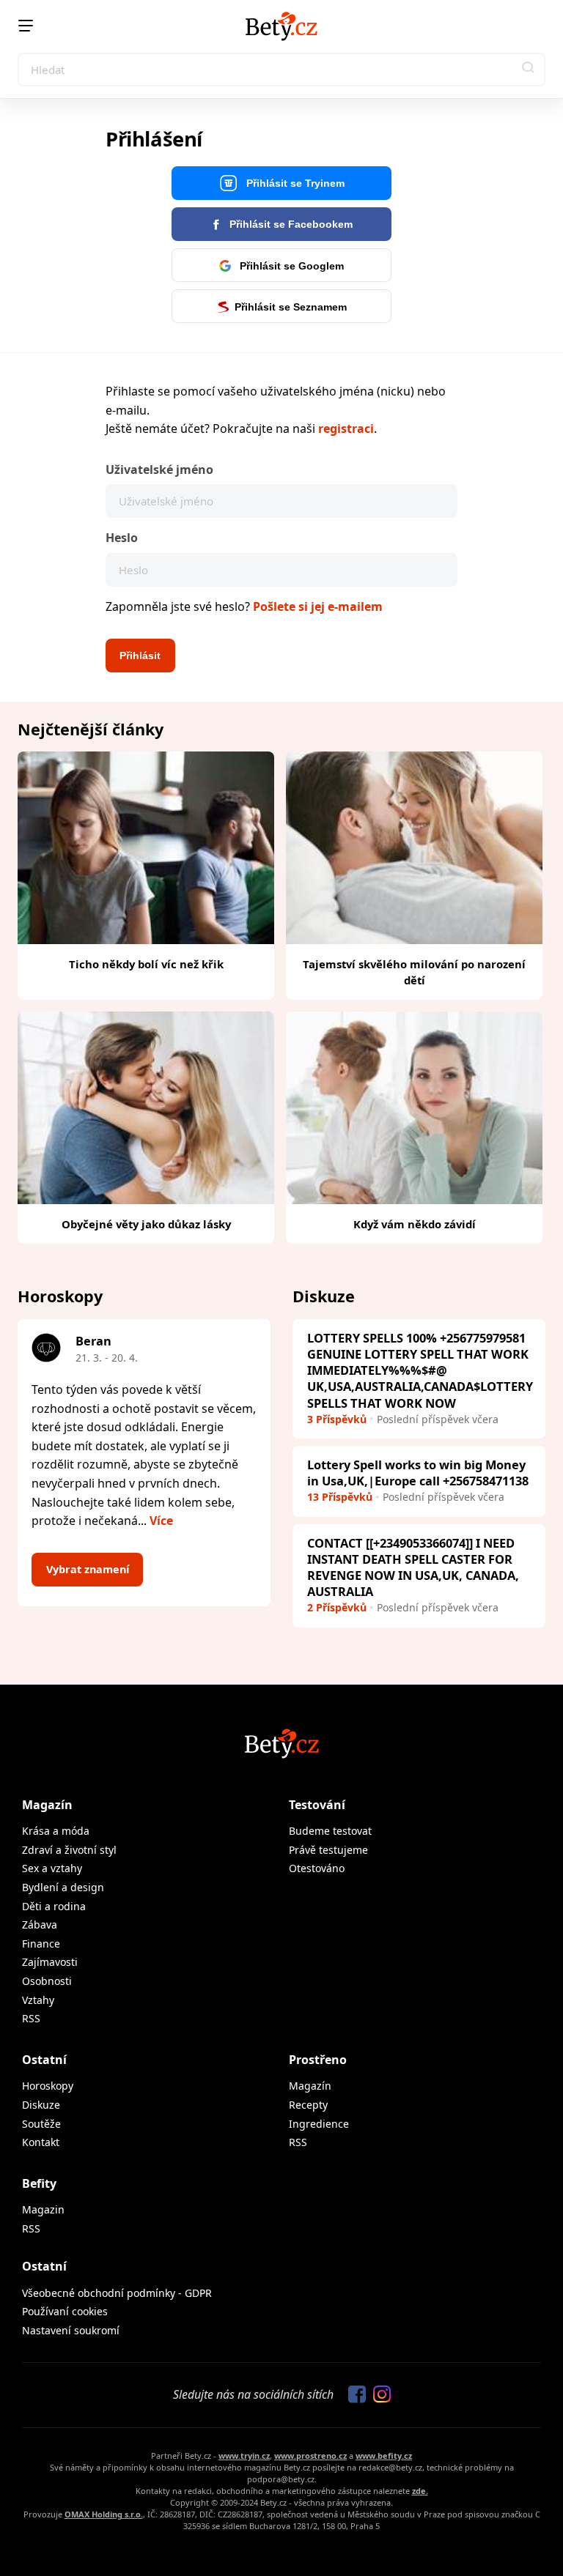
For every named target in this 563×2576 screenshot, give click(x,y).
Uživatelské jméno (159, 469)
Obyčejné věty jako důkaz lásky (146, 1224)
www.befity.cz (384, 2456)
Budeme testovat (330, 1831)
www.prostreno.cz (310, 2456)
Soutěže (41, 2124)
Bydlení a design (63, 1887)
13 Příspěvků (340, 1497)
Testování (317, 1805)
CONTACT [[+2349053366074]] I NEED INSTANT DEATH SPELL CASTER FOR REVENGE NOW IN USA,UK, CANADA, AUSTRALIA (413, 1567)
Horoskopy (48, 2086)
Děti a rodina (54, 1906)
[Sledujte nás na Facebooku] (353, 2395)
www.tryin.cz (244, 2456)
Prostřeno (318, 2060)
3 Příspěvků (337, 1419)
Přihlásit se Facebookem (290, 224)
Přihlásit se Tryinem (294, 183)
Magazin (43, 2209)
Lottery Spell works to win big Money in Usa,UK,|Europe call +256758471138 (418, 1473)
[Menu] (26, 26)
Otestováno (317, 1868)
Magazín (47, 1805)
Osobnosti (47, 1981)
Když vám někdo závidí (415, 1224)
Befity (39, 2183)
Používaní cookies (65, 2311)
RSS (31, 2018)
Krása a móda (56, 1831)
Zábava (40, 1924)
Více (161, 1521)
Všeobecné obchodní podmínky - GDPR (117, 2293)
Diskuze (41, 2105)
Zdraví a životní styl (69, 1850)
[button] (529, 70)
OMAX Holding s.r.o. (104, 2514)
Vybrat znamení (88, 1569)
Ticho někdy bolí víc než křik (146, 964)
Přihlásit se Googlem (290, 266)
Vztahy (38, 2000)
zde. (420, 2491)
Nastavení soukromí (71, 2330)
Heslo (122, 538)
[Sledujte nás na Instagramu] (378, 2395)
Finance (41, 1944)
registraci (346, 428)
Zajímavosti (50, 1962)
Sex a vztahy (52, 1868)
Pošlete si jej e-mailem (318, 606)
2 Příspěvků (337, 1607)
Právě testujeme (328, 1850)
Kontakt (41, 2142)
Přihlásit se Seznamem (291, 307)
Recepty (308, 2105)
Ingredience (319, 2124)
